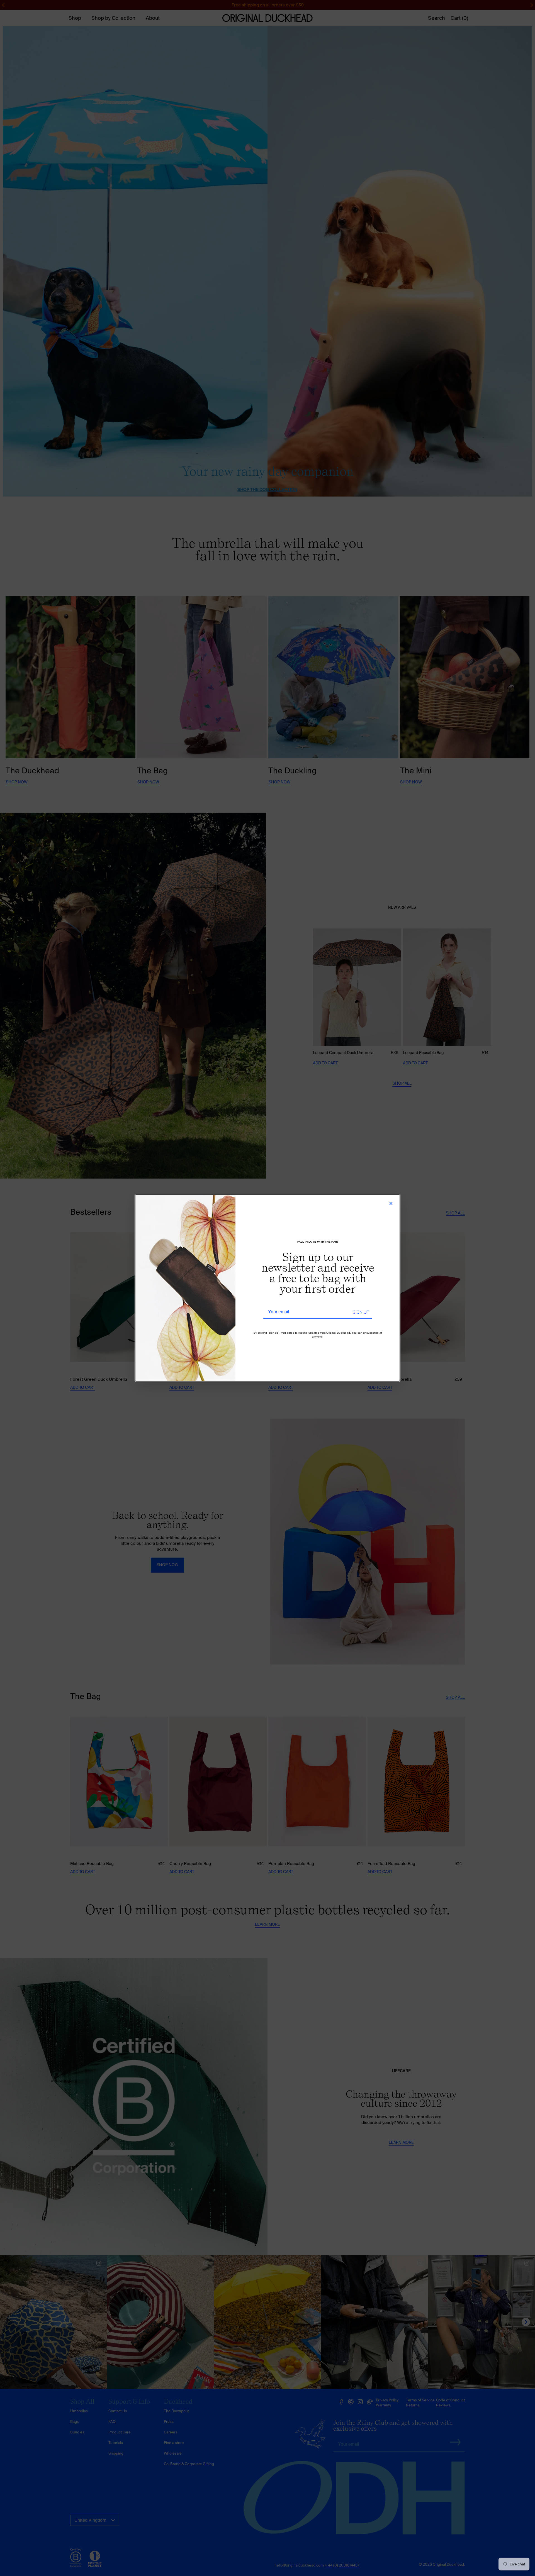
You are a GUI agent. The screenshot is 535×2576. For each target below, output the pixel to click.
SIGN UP (361, 1312)
